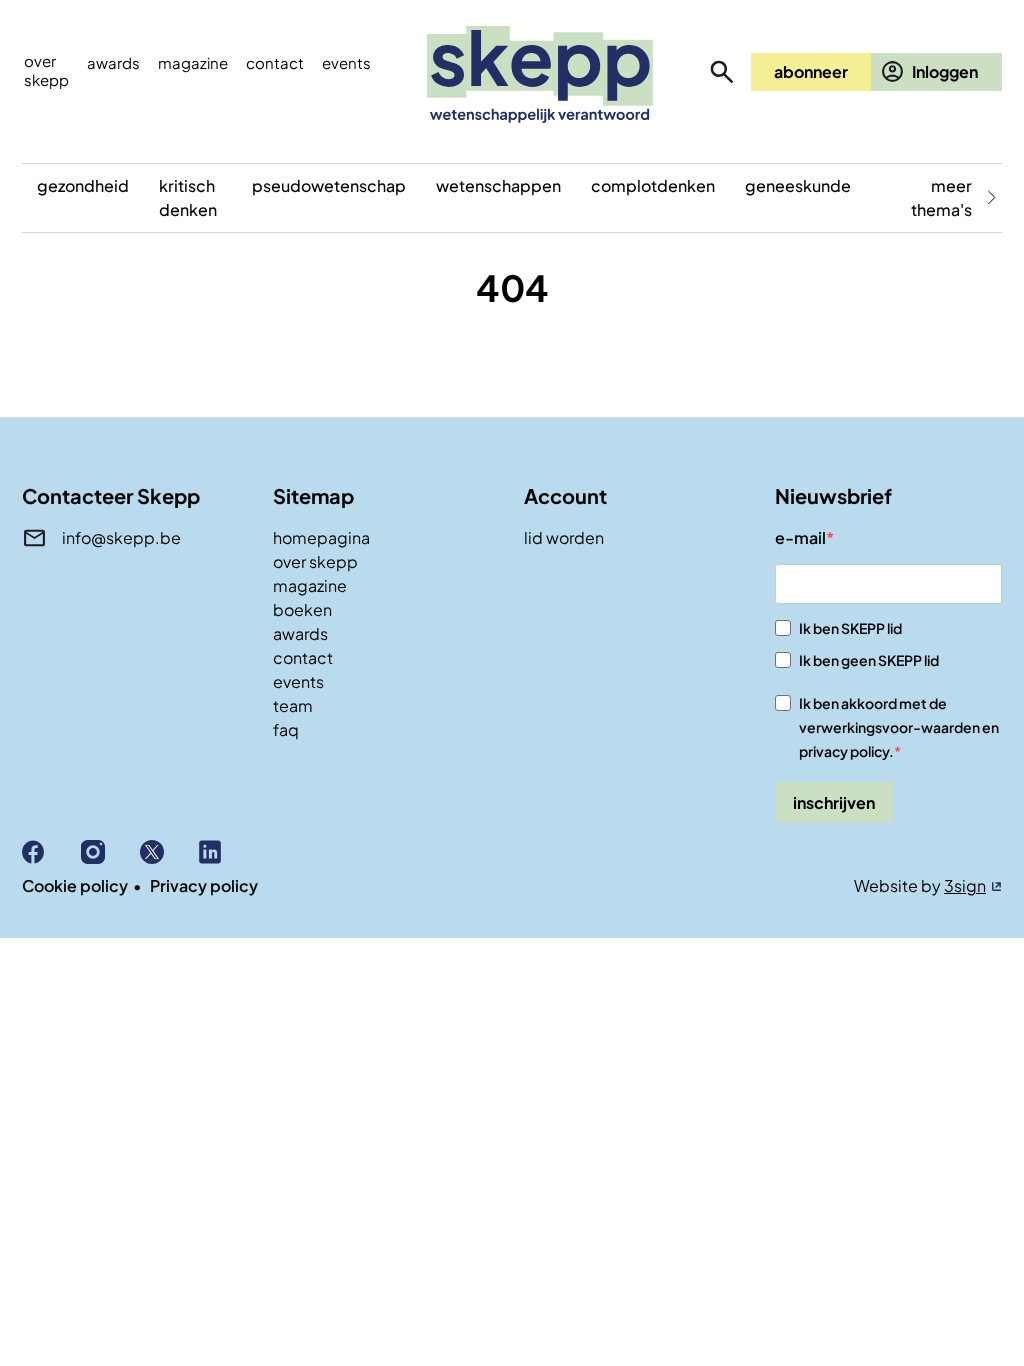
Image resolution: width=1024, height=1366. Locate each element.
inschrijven (834, 802)
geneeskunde (798, 185)
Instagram (110, 852)
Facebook (51, 852)
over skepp (315, 561)
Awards (113, 62)
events (346, 62)
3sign (965, 885)
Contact (275, 62)
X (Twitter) (169, 852)
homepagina (321, 537)
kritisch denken (188, 197)
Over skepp (46, 70)
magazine (310, 585)
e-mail (800, 537)
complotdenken (653, 185)
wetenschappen (498, 185)
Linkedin (228, 852)
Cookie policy (75, 885)
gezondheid (83, 185)
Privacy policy (204, 885)
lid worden (564, 537)
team (293, 705)
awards (300, 633)
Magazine (193, 62)
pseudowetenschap (329, 185)
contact (303, 657)
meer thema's (941, 197)
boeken (302, 609)
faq (286, 729)
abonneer (811, 71)
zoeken (722, 72)
